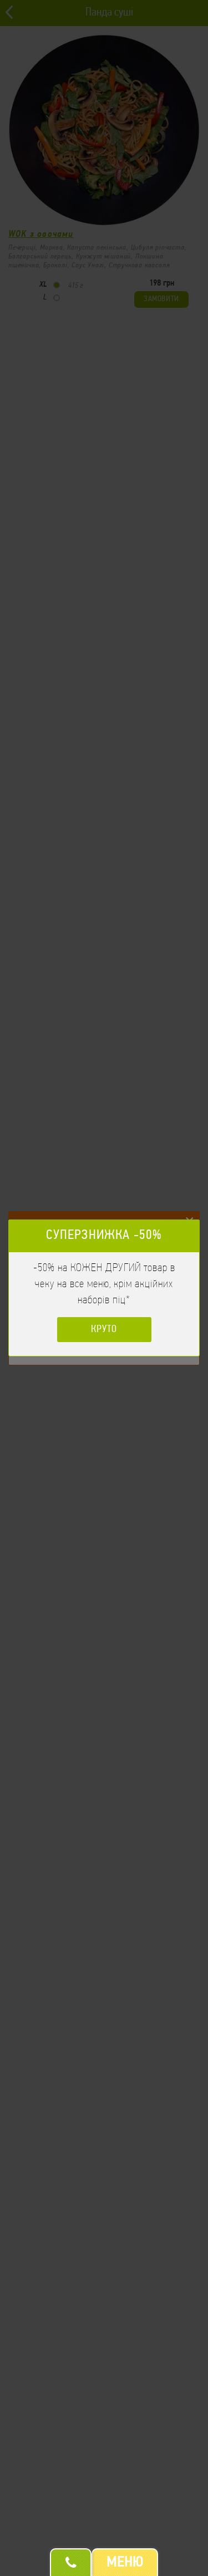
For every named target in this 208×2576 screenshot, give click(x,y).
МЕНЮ (125, 2563)
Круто (104, 1330)
